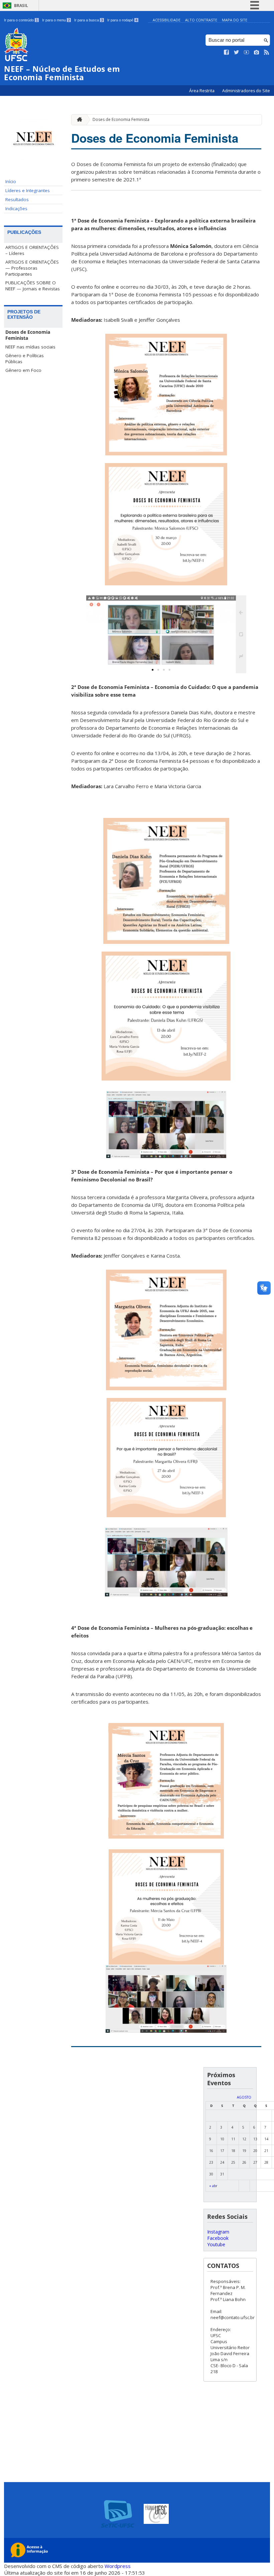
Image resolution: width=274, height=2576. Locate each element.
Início (11, 181)
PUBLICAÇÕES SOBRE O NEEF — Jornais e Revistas (33, 286)
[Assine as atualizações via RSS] (267, 52)
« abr (213, 2186)
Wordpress (118, 2566)
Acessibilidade (167, 20)
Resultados (17, 199)
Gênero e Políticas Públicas (25, 359)
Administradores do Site (246, 91)
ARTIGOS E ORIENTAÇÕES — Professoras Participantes (32, 268)
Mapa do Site (235, 20)
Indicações (16, 208)
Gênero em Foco (23, 370)
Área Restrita (202, 91)
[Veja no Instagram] (257, 52)
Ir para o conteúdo (21, 20)
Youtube (216, 2244)
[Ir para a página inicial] (78, 120)
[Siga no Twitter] (237, 52)
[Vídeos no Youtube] (247, 52)
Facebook (218, 2238)
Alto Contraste (201, 20)
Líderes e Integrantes (28, 190)
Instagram (218, 2232)
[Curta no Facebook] (227, 52)
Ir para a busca (89, 20)
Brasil (21, 6)
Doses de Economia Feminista (28, 335)
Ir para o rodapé (122, 20)
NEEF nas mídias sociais (30, 347)
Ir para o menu (56, 20)
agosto (244, 2097)
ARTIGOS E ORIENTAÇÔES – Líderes (32, 250)
